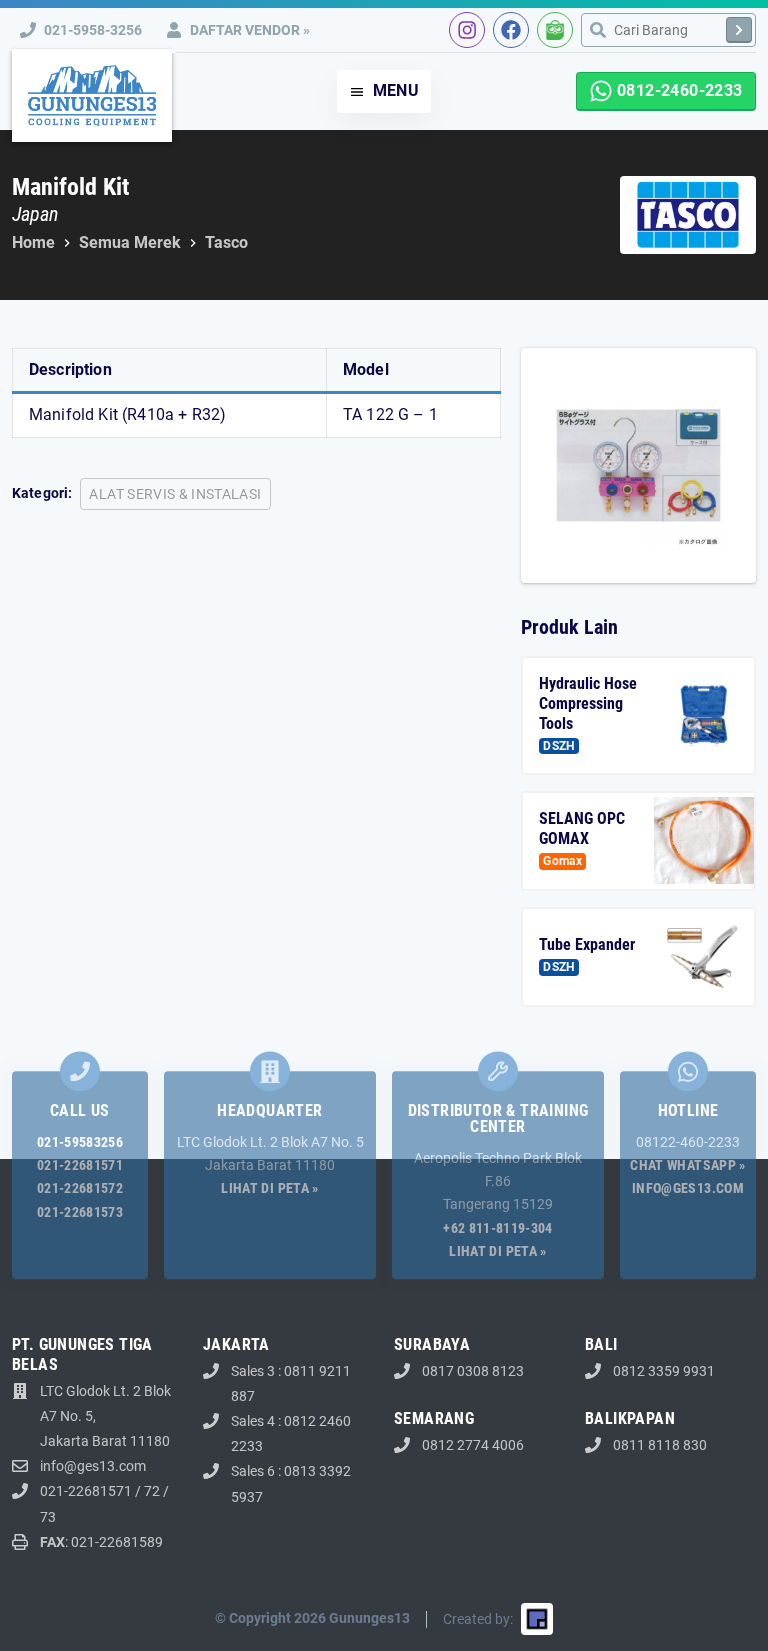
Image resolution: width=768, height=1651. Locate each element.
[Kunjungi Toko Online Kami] (555, 30)
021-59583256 (80, 1143)
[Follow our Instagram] (467, 30)
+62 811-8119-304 (498, 1228)
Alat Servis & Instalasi (175, 494)
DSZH (558, 746)
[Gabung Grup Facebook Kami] (511, 30)
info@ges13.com (688, 1189)
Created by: (478, 1619)
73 (48, 1517)
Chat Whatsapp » (687, 1166)
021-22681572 (80, 1189)
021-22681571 (80, 1166)
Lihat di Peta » (269, 1189)
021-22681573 (80, 1212)
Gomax (562, 861)
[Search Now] (739, 30)
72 (152, 1491)
